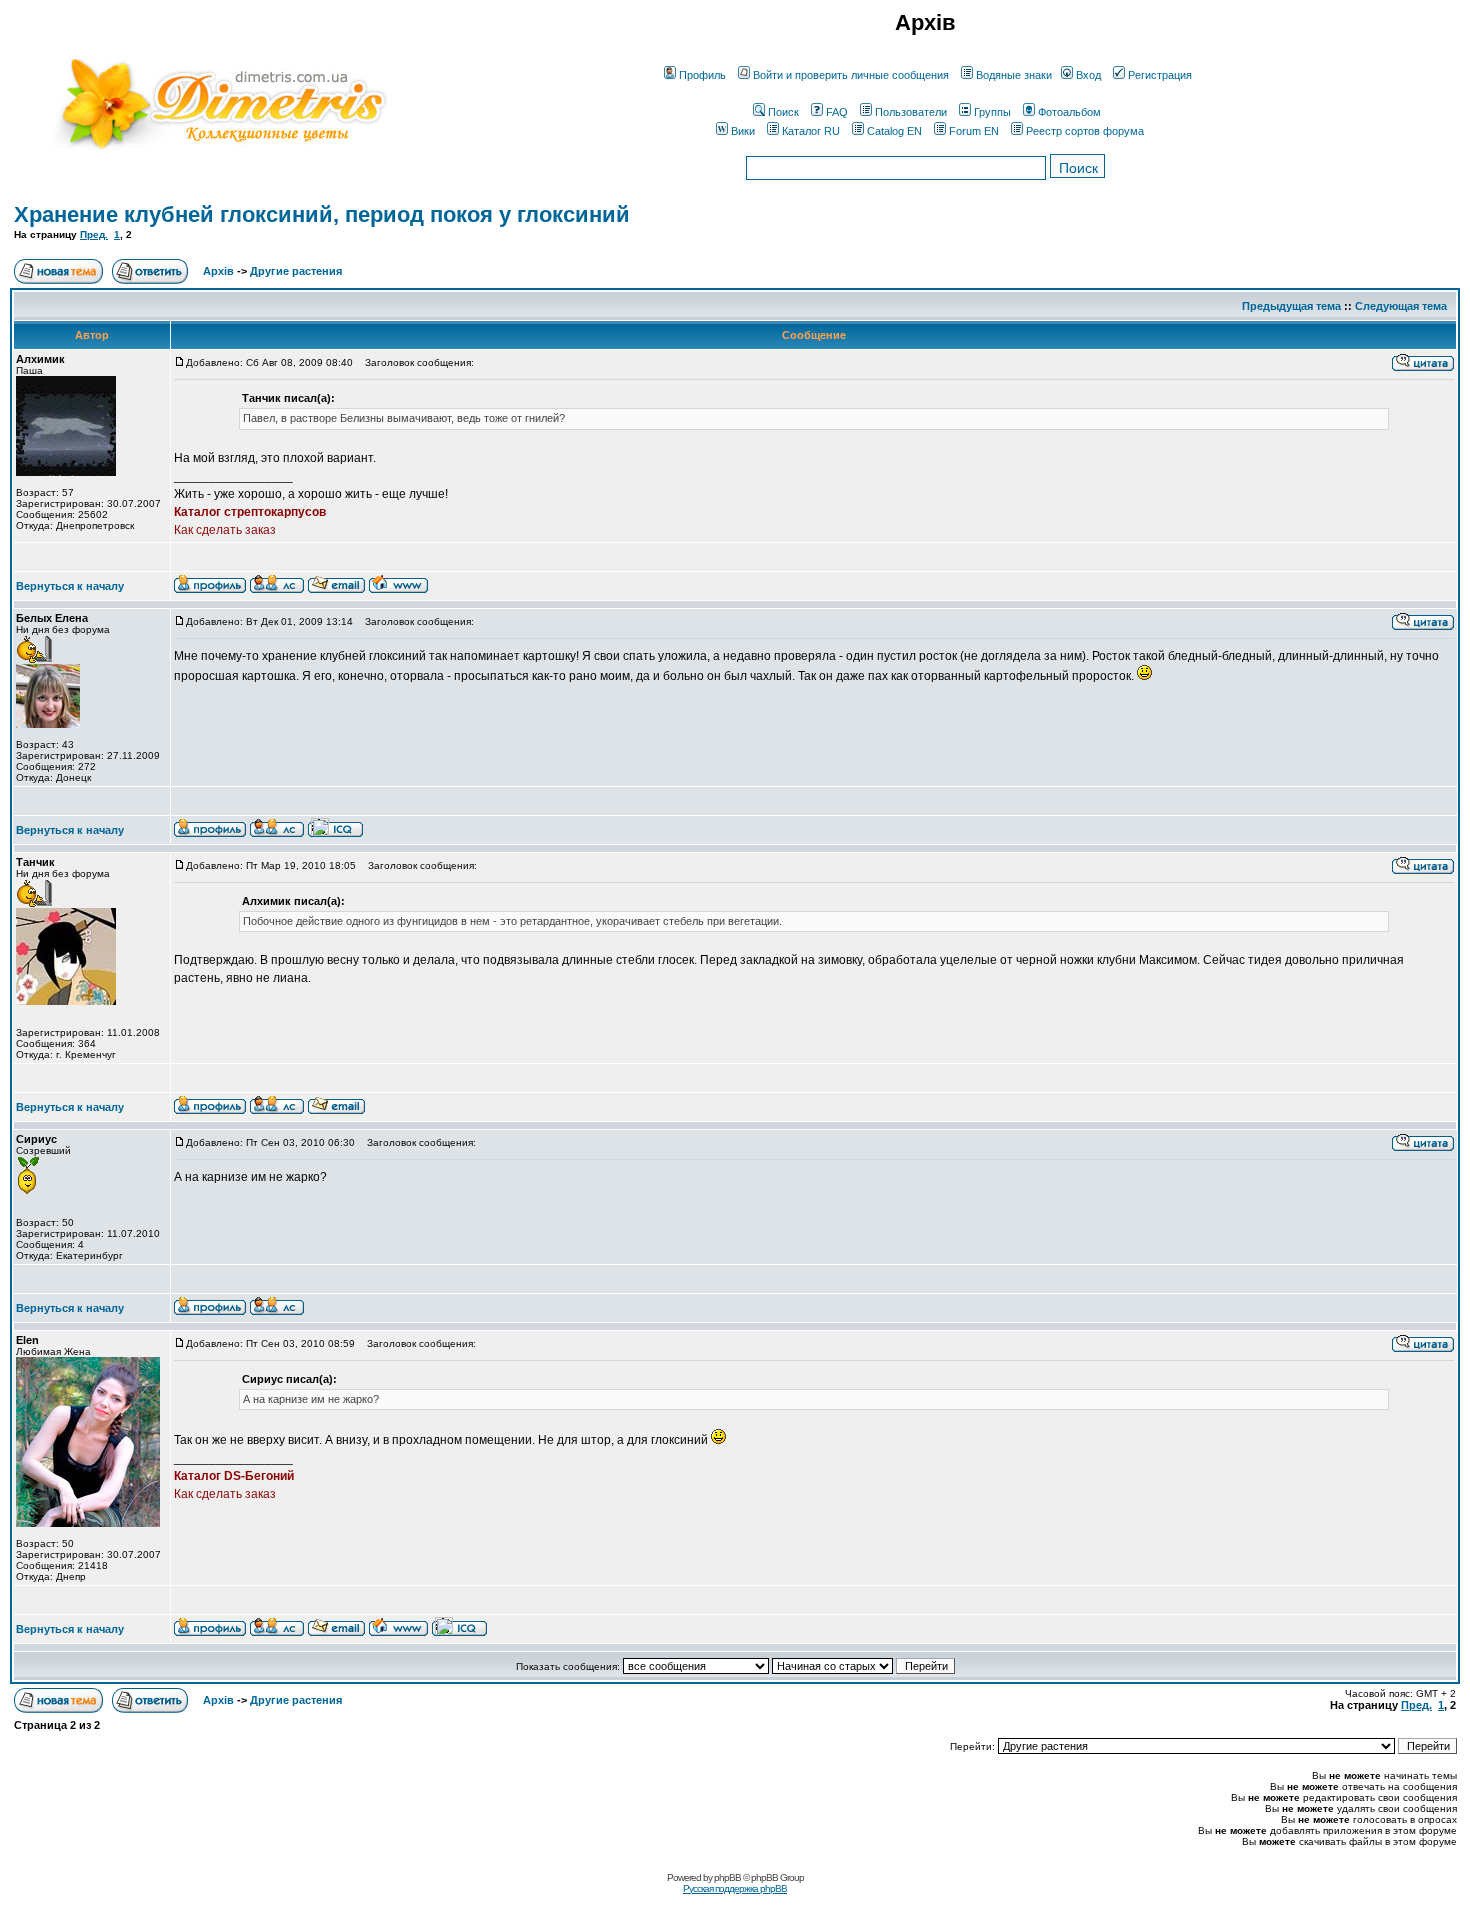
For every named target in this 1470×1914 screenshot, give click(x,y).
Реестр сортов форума (1085, 131)
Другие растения (296, 271)
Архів (218, 271)
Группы (992, 112)
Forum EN (974, 131)
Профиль (702, 75)
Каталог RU (811, 131)
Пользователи (911, 112)
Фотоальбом (1069, 112)
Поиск (783, 112)
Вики (743, 131)
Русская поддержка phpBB (735, 1888)
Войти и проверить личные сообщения (851, 75)
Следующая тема (1401, 306)
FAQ (837, 112)
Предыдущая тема (1291, 306)
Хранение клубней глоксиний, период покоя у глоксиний (322, 214)
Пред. (94, 234)
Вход (1088, 75)
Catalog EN (894, 131)
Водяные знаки (1014, 75)
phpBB (727, 1877)
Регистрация (1160, 75)
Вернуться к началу (70, 586)
